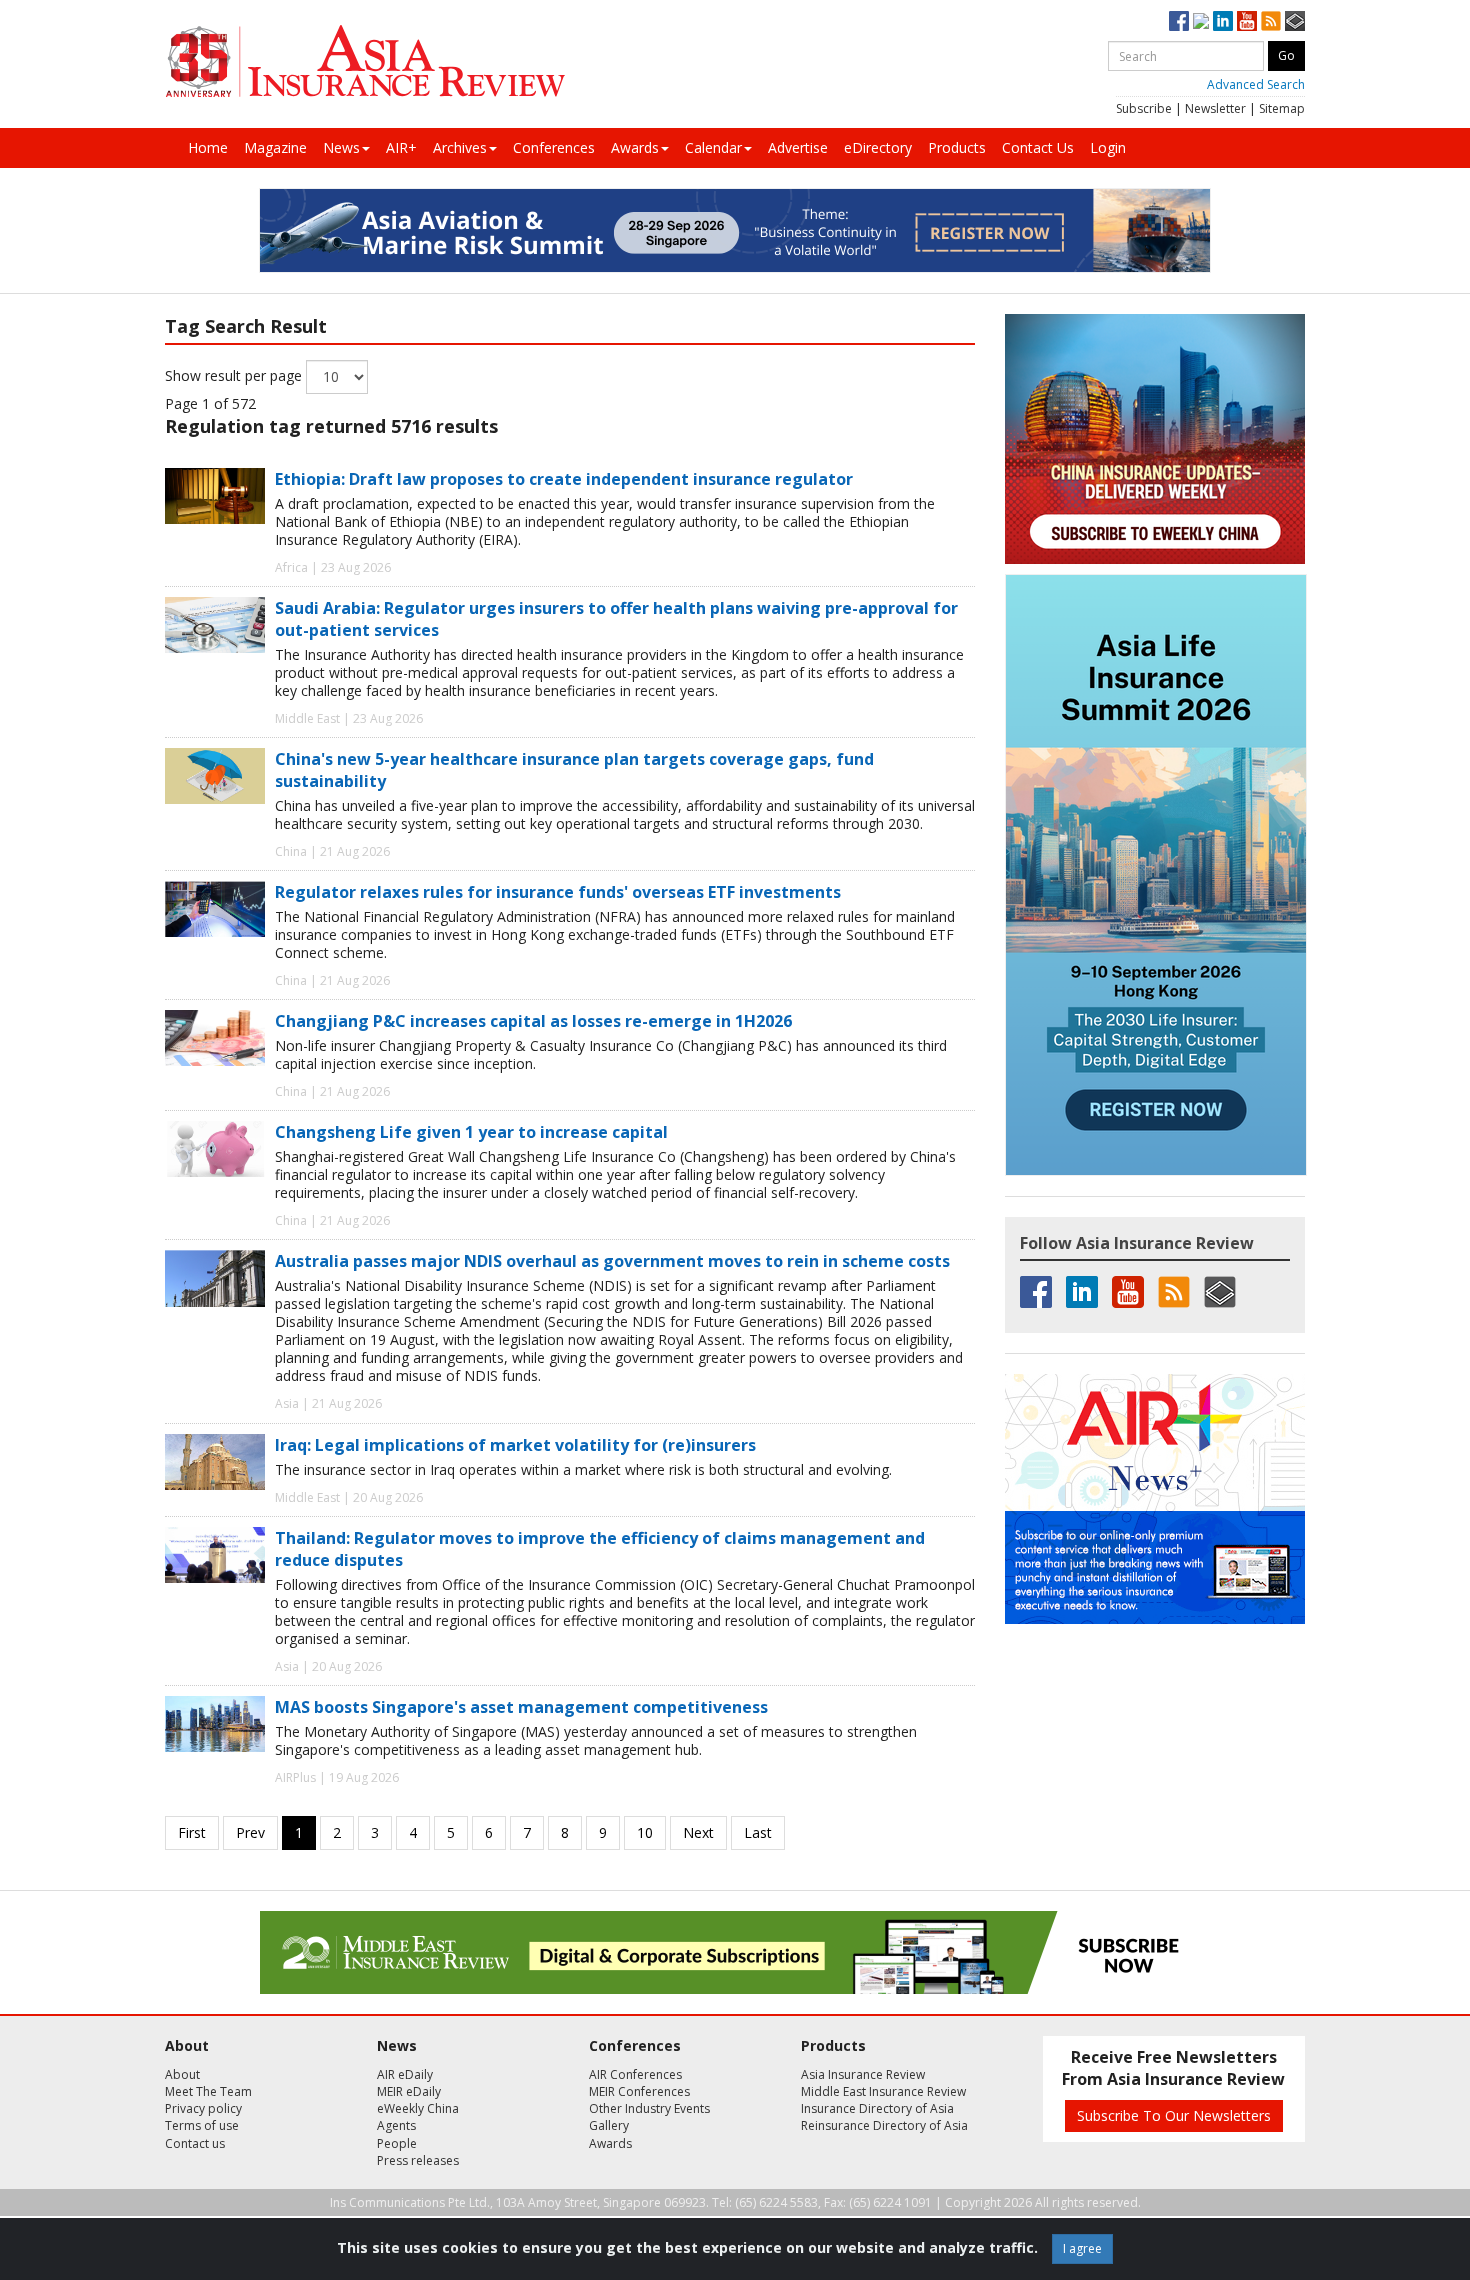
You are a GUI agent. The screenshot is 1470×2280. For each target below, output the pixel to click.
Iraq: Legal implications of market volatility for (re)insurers (515, 1445)
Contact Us (1038, 147)
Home (208, 147)
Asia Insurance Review (863, 2074)
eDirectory (878, 147)
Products (957, 147)
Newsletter (1215, 108)
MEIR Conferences (639, 2091)
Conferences (554, 147)
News (341, 147)
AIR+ (401, 147)
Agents (396, 2125)
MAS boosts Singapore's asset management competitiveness (521, 1707)
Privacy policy (203, 2108)
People (397, 2143)
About (182, 2074)
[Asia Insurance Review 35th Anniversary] (365, 61)
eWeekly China (418, 2108)
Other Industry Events (649, 2108)
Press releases (418, 2160)
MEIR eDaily (409, 2091)
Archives (460, 147)
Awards (635, 147)
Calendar (713, 147)
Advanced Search (1256, 84)
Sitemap (1282, 108)
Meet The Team (208, 2091)
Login (1108, 147)
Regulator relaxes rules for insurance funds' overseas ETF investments (558, 892)
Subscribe (1144, 108)
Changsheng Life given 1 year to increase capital (471, 1132)
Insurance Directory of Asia (877, 2108)
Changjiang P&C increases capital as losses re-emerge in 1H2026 (533, 1021)
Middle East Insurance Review (883, 2091)
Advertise (798, 147)
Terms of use (202, 2125)
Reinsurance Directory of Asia (884, 2125)
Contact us (195, 2143)
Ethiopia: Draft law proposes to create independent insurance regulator (564, 479)
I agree (1082, 2248)
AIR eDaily (405, 2074)
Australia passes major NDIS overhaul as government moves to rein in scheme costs (612, 1261)
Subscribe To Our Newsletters (1174, 2115)
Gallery (609, 2125)
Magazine (275, 147)
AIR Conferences (635, 2074)
